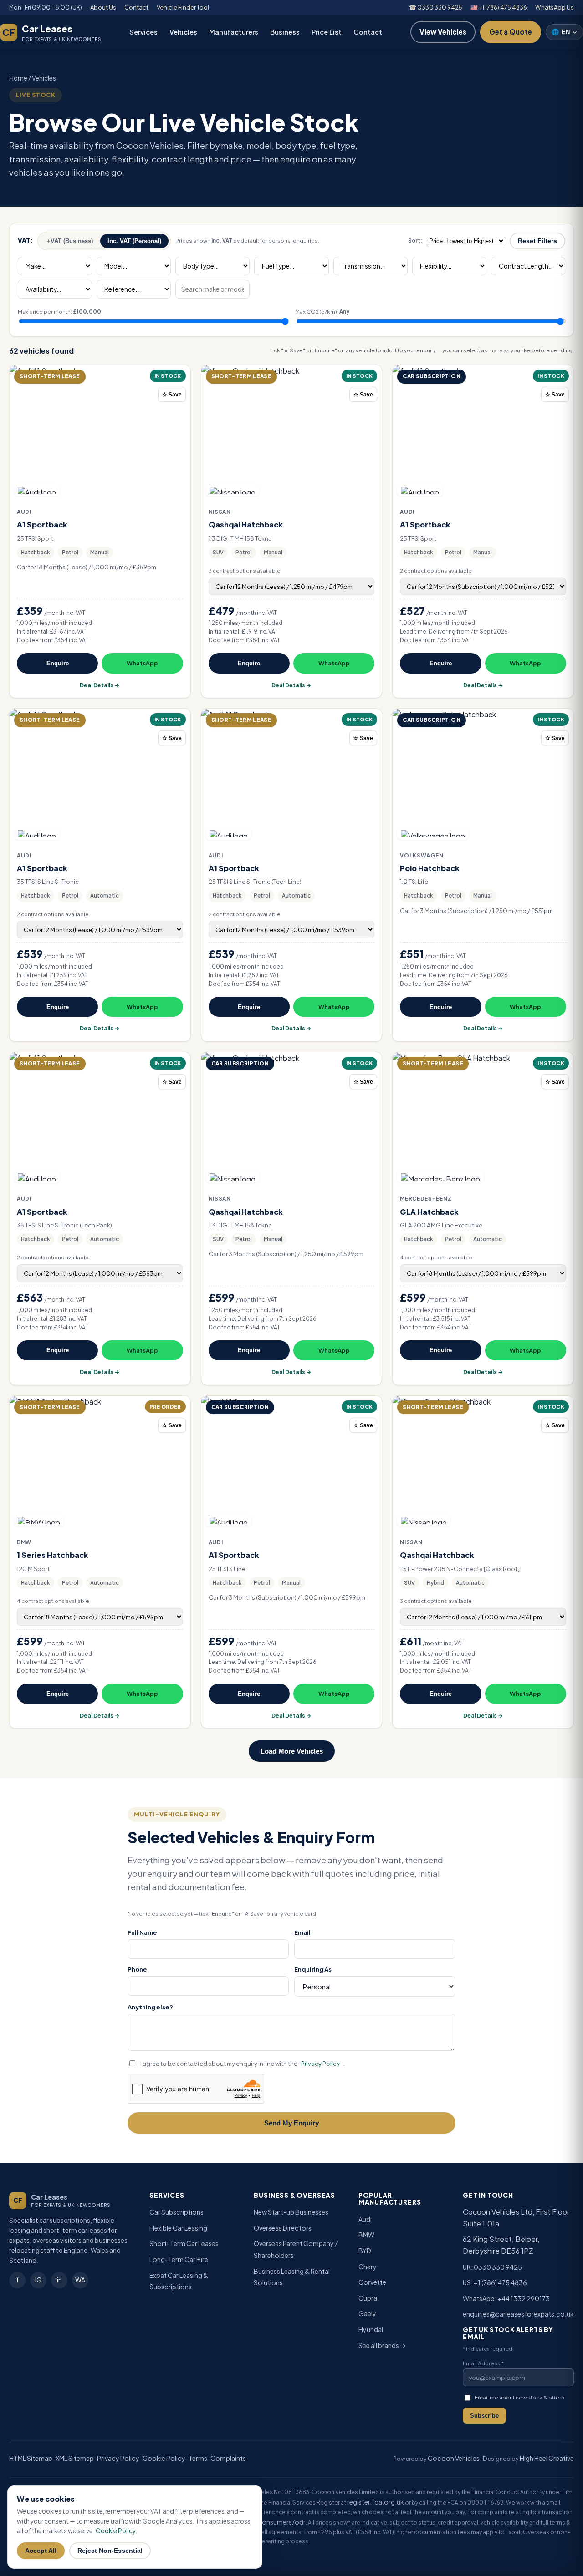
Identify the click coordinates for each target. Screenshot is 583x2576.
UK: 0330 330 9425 (492, 2267)
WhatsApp (142, 663)
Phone (137, 1969)
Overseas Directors (283, 2228)
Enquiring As (313, 1969)
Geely (367, 2313)
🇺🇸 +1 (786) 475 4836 (499, 7)
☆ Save (172, 395)
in (59, 2280)
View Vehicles (443, 32)
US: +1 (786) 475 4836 (495, 2282)
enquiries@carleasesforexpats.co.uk (518, 2314)
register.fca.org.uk (376, 2502)
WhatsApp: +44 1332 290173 (506, 2298)
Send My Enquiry (291, 2123)
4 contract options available (436, 1257)
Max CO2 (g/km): (322, 312)
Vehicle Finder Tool (183, 7)
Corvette (372, 2282)
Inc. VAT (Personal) (134, 241)
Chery (368, 2267)
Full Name (142, 1932)
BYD (365, 2251)
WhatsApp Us (555, 7)
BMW (366, 2235)
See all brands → (382, 2345)
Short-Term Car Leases (184, 2243)
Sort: (415, 241)
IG (38, 2280)
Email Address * (483, 2363)
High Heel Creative (547, 2458)
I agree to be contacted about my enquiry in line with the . (243, 2064)
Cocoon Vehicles (454, 2458)
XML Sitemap (75, 2458)
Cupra (368, 2298)
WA (80, 2280)
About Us (103, 7)
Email (302, 1932)
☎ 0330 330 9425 (436, 7)
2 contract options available (436, 570)
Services (143, 32)
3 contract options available (245, 570)
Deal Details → (100, 685)
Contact (136, 7)
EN (561, 32)
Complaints (228, 2458)
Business (285, 32)
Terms (198, 2458)
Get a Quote (511, 32)
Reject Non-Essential (110, 2551)
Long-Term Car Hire (179, 2259)
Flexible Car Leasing (178, 2228)
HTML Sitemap (31, 2458)
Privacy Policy (320, 2064)
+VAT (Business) (70, 241)
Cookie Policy (164, 2458)
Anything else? (150, 2007)
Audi (365, 2219)
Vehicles (183, 32)
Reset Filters (537, 241)
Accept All (41, 2551)
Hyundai (371, 2329)
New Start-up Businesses (291, 2212)
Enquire (58, 663)
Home (18, 78)
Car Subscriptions (176, 2212)
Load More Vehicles (292, 1751)
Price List (327, 32)
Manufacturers (234, 32)
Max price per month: (59, 312)
